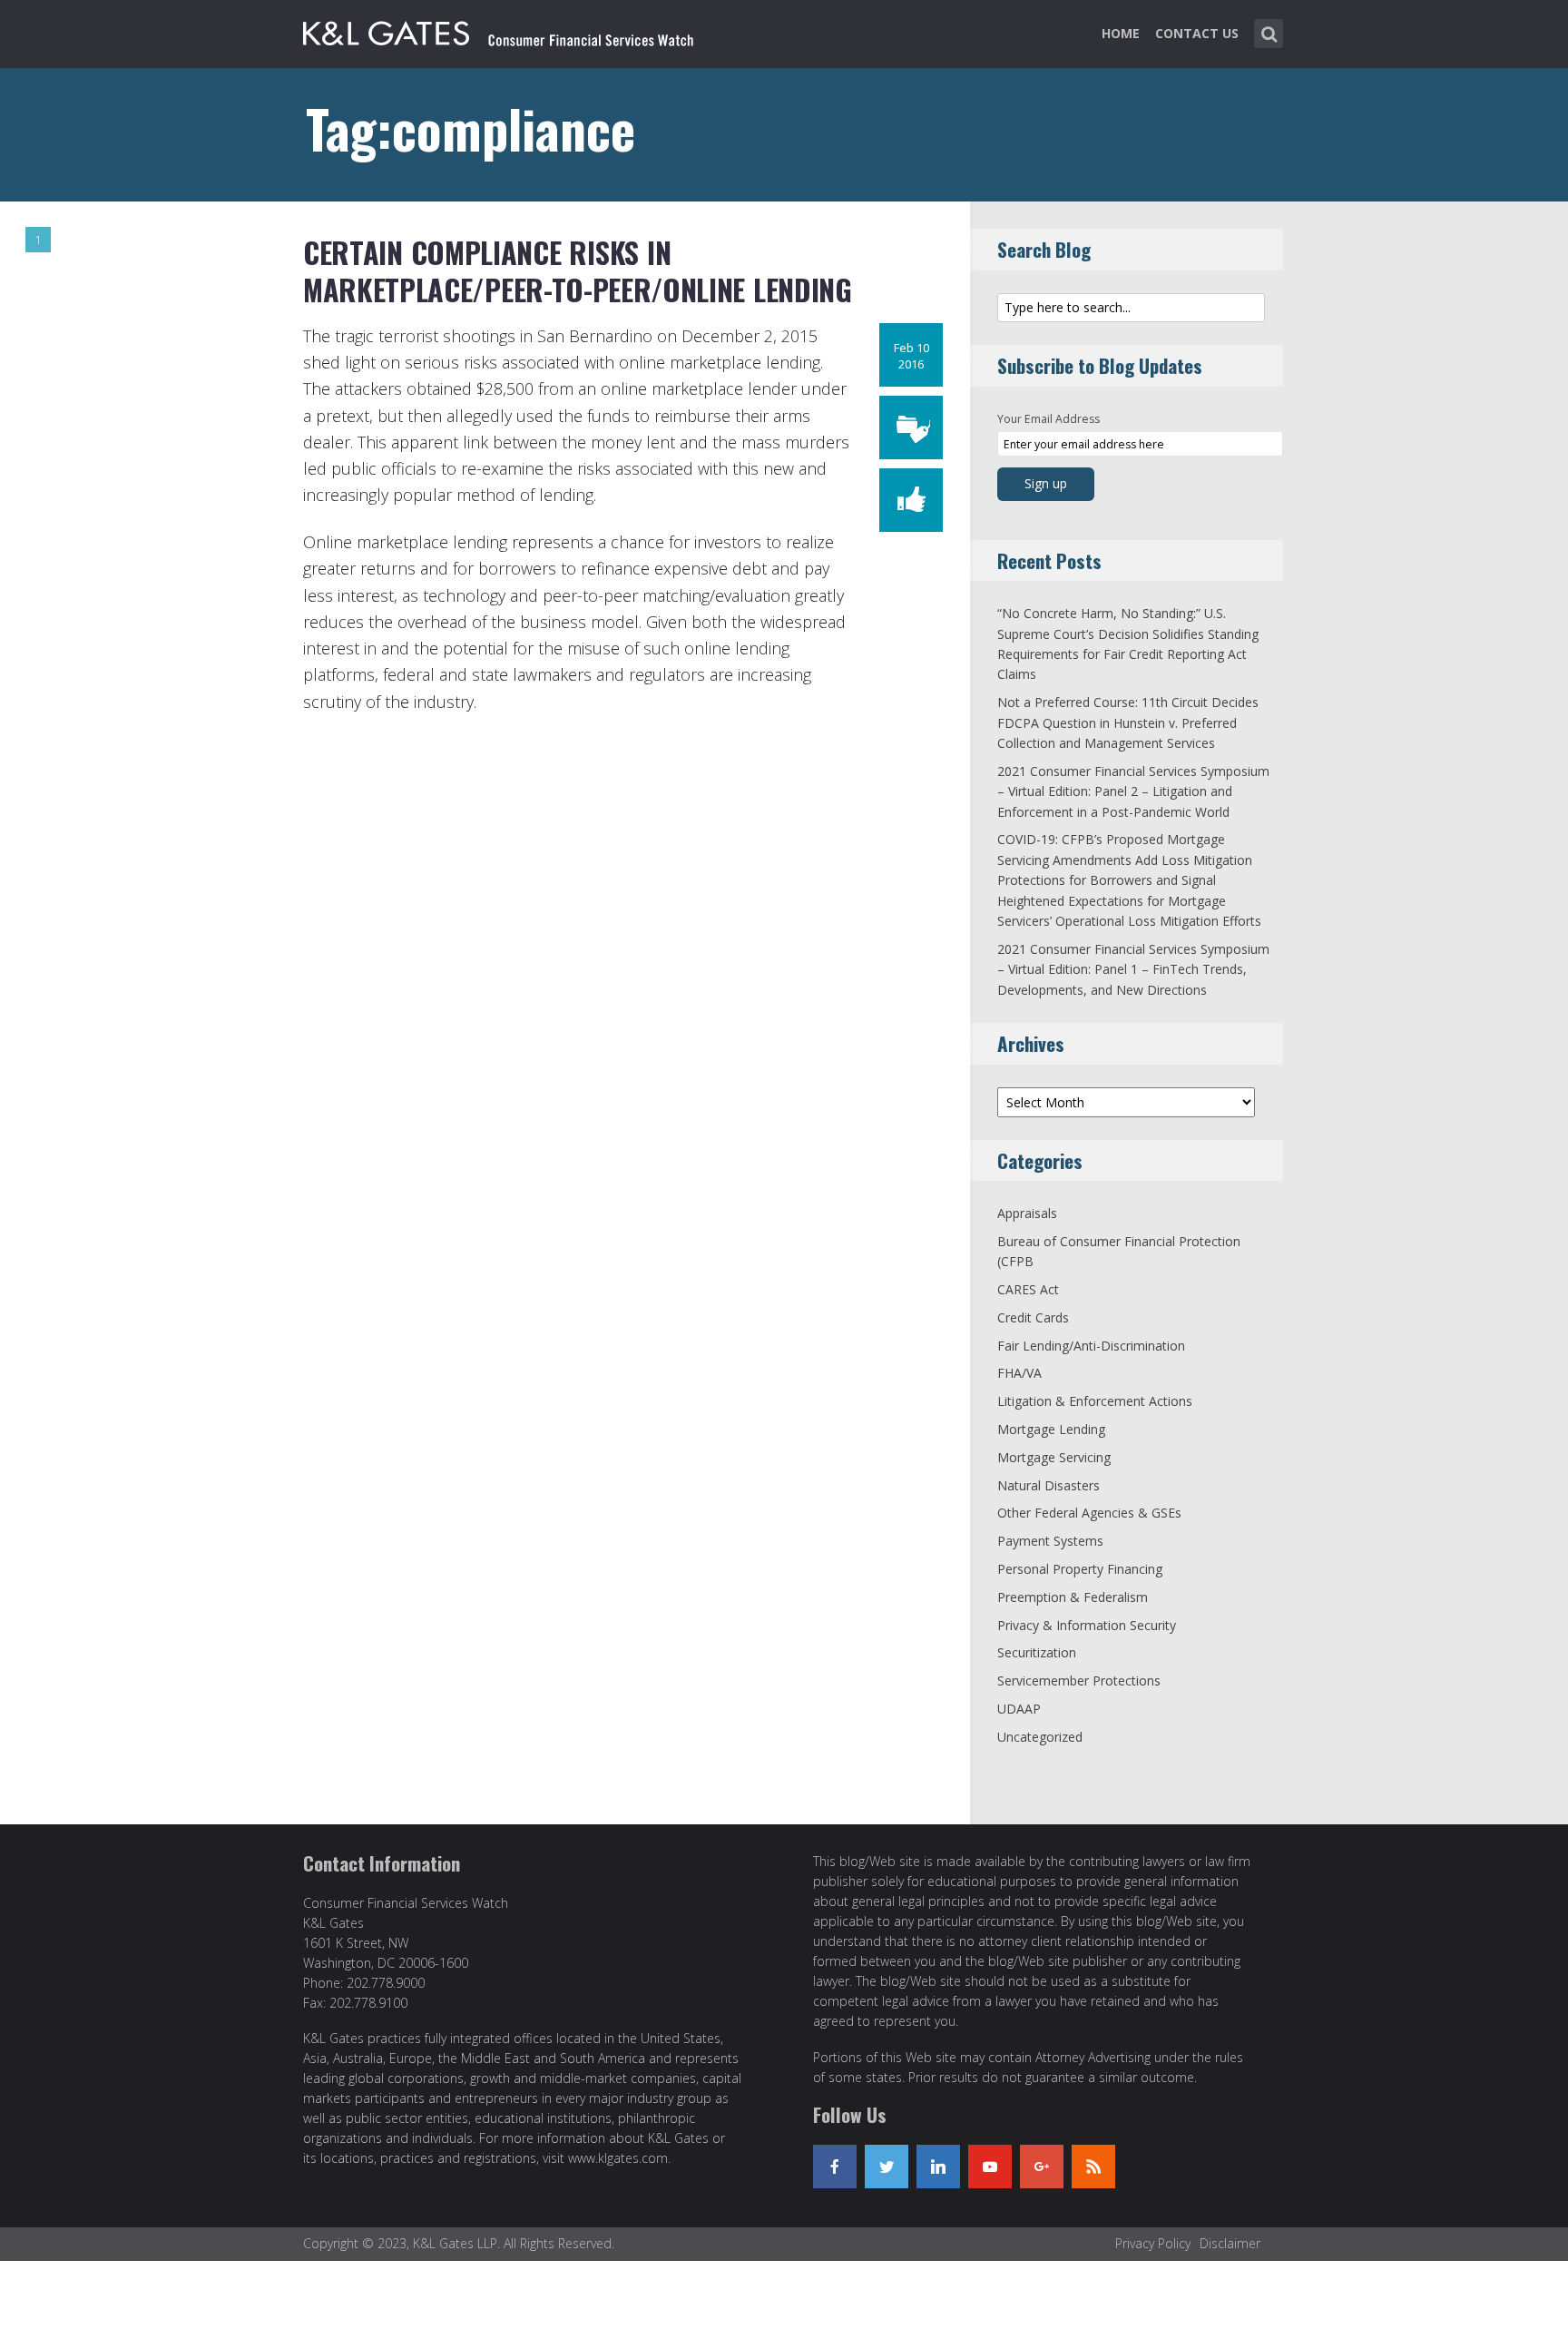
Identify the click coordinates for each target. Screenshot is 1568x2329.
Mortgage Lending (1051, 1429)
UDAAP (1019, 1709)
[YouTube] (990, 2167)
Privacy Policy (1153, 2243)
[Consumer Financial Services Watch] (498, 30)
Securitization (1037, 1652)
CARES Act (1028, 1289)
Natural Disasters (1049, 1485)
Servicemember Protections (1079, 1680)
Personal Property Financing (1080, 1569)
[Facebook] (835, 2167)
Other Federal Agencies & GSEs (1089, 1513)
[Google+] (1042, 2167)
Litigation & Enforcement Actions (1095, 1401)
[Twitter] (887, 2167)
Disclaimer (1230, 2243)
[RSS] (1093, 2167)
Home (1121, 33)
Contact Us (1197, 33)
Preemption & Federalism (1073, 1597)
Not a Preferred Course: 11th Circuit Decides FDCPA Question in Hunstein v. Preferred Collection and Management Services (1128, 722)
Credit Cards (1033, 1317)
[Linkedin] (938, 2167)
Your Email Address (1049, 419)
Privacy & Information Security (1087, 1625)
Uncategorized (1040, 1737)
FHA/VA (1019, 1373)
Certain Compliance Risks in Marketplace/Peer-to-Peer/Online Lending (578, 271)
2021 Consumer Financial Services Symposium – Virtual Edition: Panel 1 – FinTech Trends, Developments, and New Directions (1133, 969)
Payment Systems (1050, 1541)
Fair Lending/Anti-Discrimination (1091, 1346)
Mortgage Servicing (1054, 1457)
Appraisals (1027, 1213)
